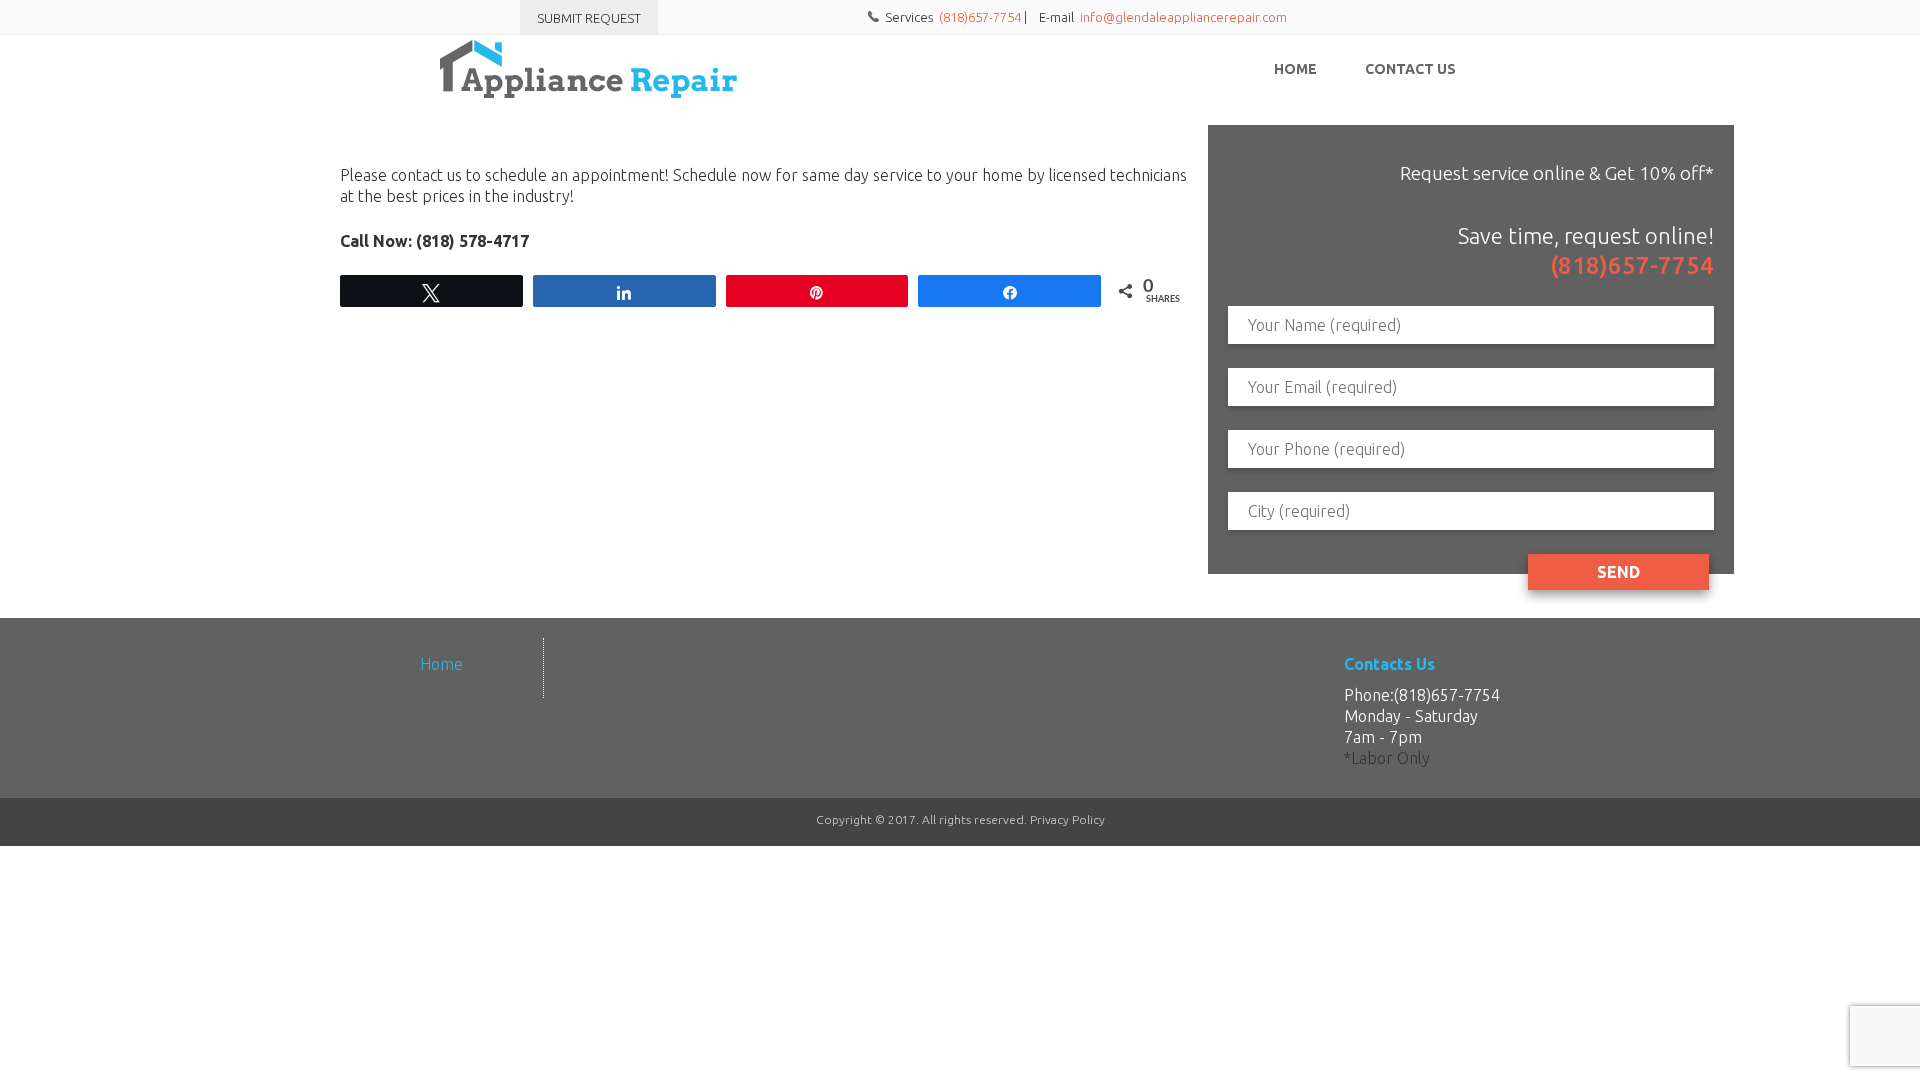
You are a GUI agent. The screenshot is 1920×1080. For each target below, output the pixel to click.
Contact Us (1410, 69)
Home (1295, 69)
